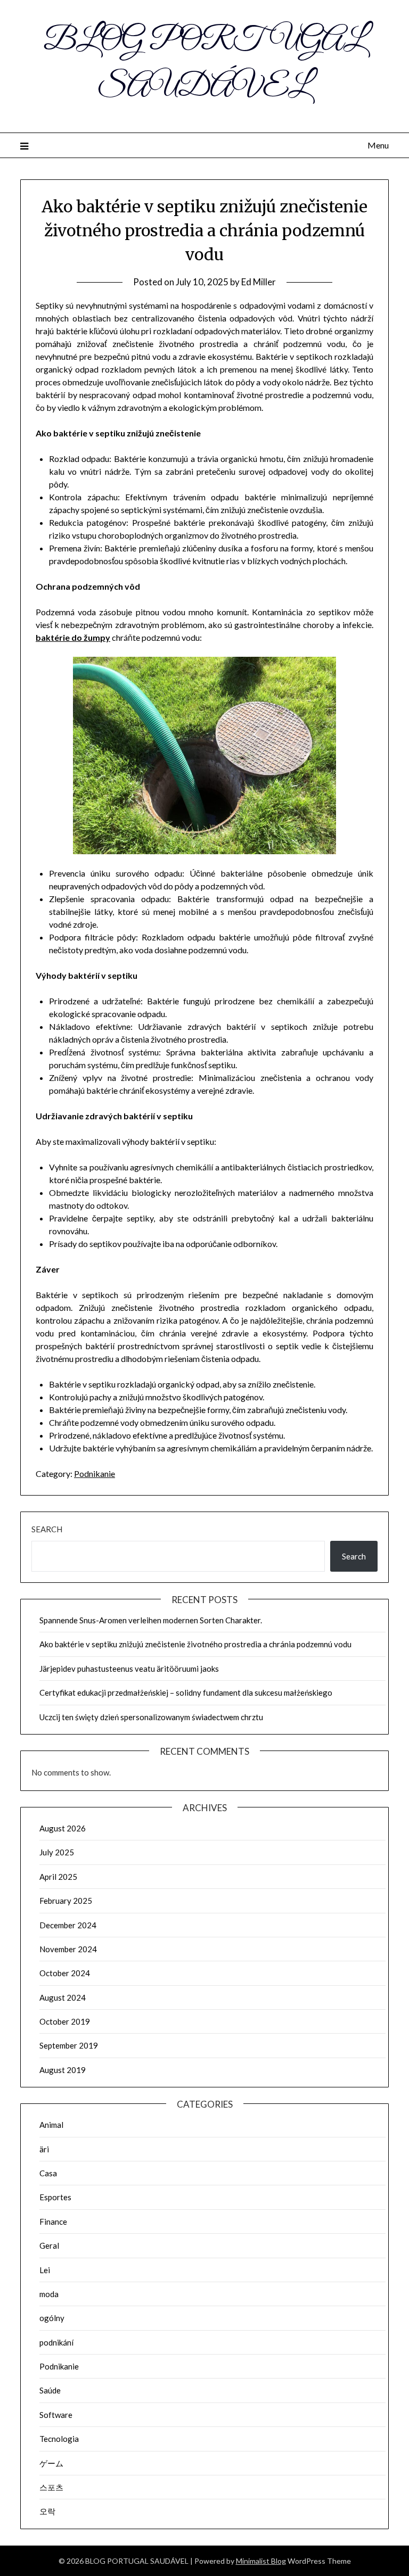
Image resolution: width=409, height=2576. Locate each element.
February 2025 (66, 1901)
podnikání (56, 2342)
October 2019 (65, 2021)
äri (44, 2149)
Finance (53, 2222)
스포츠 (51, 2487)
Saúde (50, 2390)
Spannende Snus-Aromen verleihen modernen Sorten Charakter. (151, 1620)
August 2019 (63, 2070)
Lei (45, 2270)
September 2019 (69, 2045)
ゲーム (51, 2463)
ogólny (52, 2318)
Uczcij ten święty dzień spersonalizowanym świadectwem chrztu (151, 1717)
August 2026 (63, 1828)
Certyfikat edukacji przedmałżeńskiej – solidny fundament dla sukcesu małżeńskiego (186, 1692)
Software (56, 2415)
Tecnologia (59, 2439)
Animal (51, 2125)
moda (49, 2294)
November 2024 (68, 1949)
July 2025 (57, 1852)
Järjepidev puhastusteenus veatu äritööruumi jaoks (129, 1669)
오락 (47, 2511)
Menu (378, 145)
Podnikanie (95, 1473)
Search (47, 1529)
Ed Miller (259, 282)
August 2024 (63, 1997)
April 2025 (58, 1877)
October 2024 (65, 1973)
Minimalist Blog (261, 2561)
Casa (48, 2173)
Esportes (55, 2197)
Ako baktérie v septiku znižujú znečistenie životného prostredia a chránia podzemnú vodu (195, 1644)
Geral (49, 2245)
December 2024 (68, 1925)
